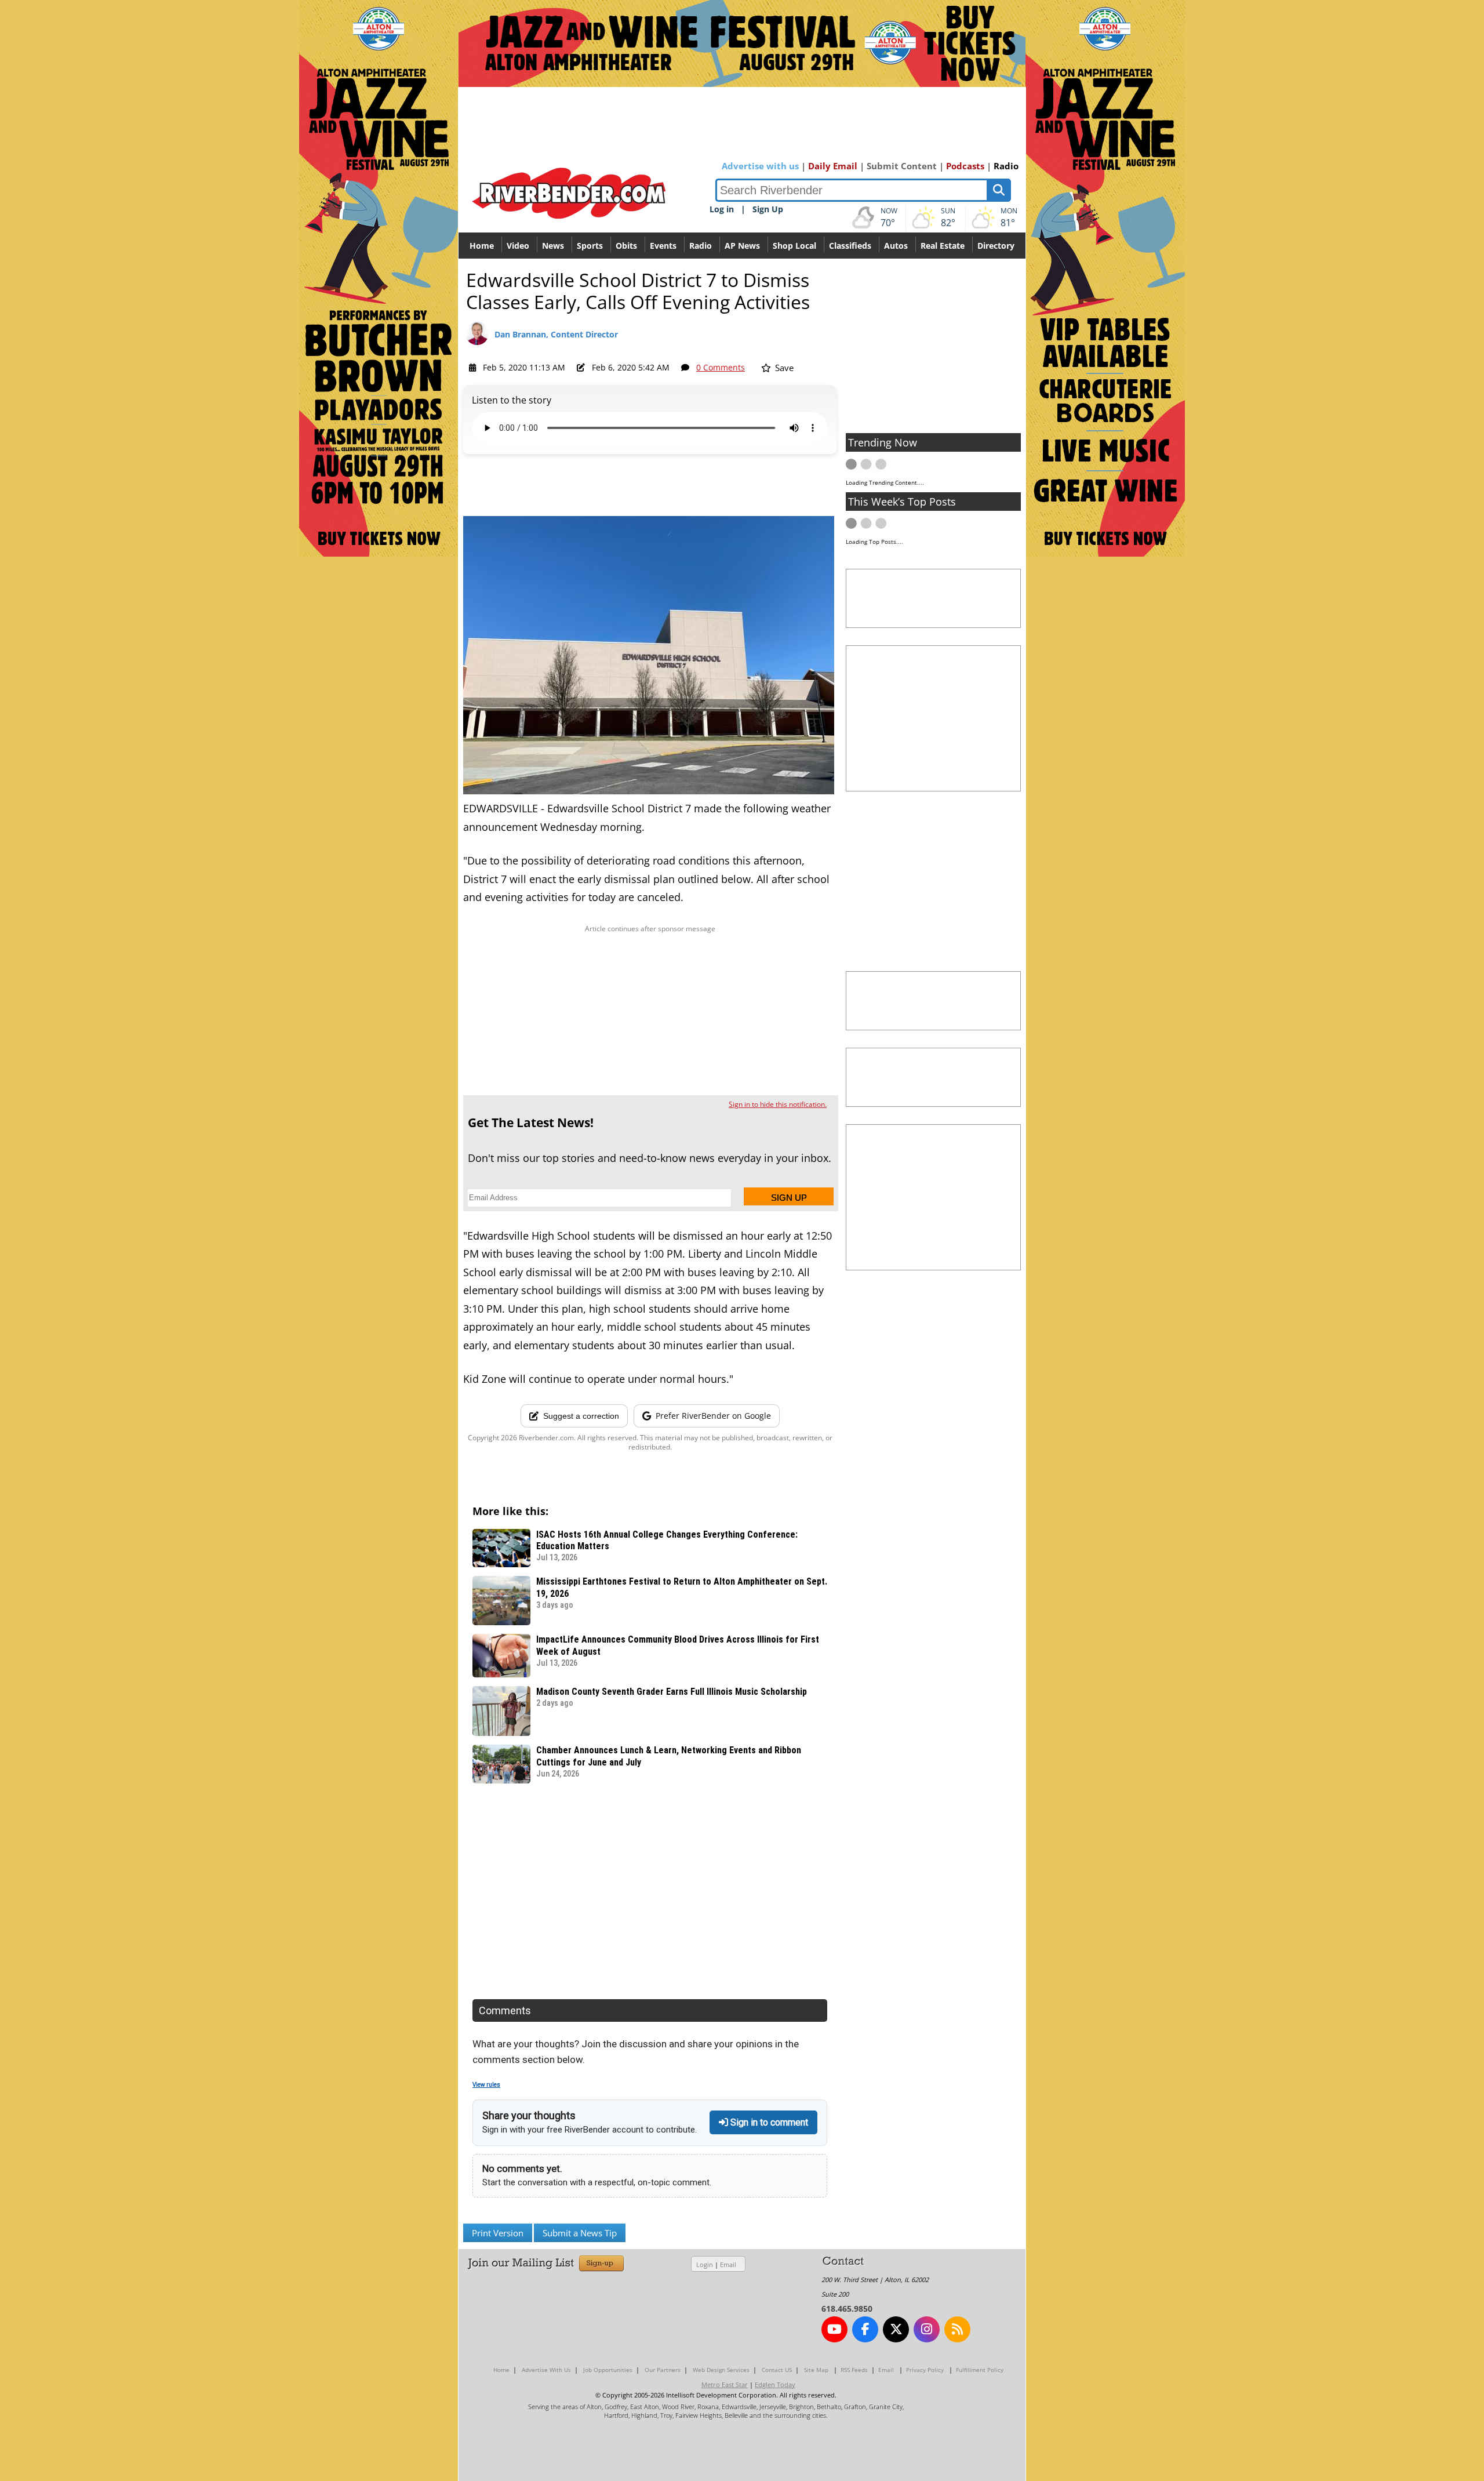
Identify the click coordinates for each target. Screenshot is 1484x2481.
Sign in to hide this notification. (778, 1104)
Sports (590, 246)
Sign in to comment (768, 2122)
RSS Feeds (854, 2370)
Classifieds (850, 246)
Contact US (777, 2370)
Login (705, 2264)
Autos (896, 246)
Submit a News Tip (580, 2233)
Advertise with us (760, 166)
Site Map (816, 2370)
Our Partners (663, 2370)
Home (482, 246)
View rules (486, 2085)
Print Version (498, 2233)
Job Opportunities (608, 2370)
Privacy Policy (925, 2370)
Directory (996, 246)
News (553, 246)
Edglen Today (775, 2384)
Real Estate (943, 246)
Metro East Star (725, 2384)
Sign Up (768, 209)
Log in (722, 209)
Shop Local (794, 246)
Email (728, 2264)
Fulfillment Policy (980, 2370)
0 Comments (721, 367)
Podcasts (965, 166)
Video (518, 246)
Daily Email (833, 166)
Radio (1006, 166)
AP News (742, 246)
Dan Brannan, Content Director (556, 334)
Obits (626, 246)
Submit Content (902, 166)
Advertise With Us (546, 2370)
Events (663, 246)
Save (783, 368)
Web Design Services (721, 2370)
